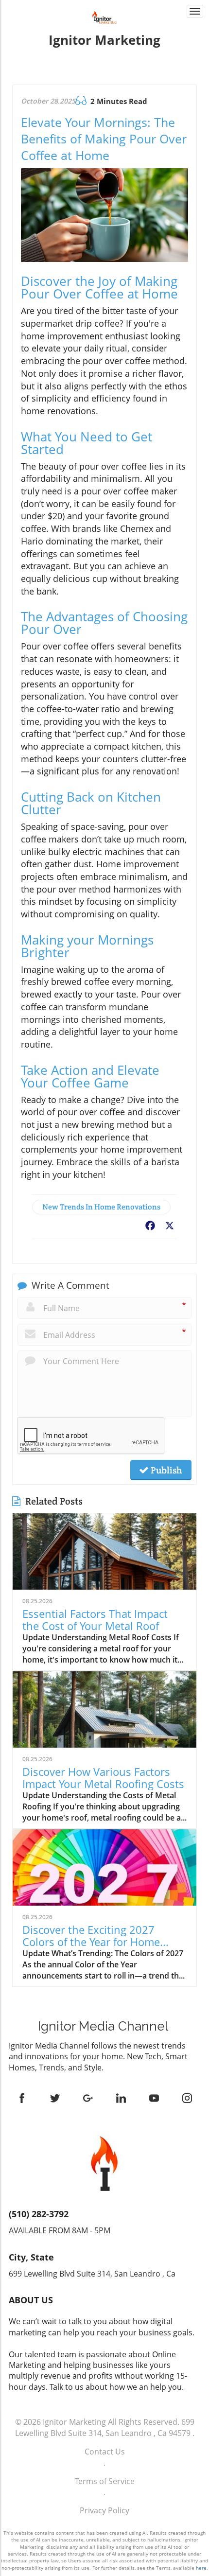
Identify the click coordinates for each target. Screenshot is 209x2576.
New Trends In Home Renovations (101, 1207)
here (201, 2568)
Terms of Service (105, 2481)
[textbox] (104, 40)
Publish (165, 1470)
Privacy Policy (104, 2510)
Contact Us (105, 2452)
